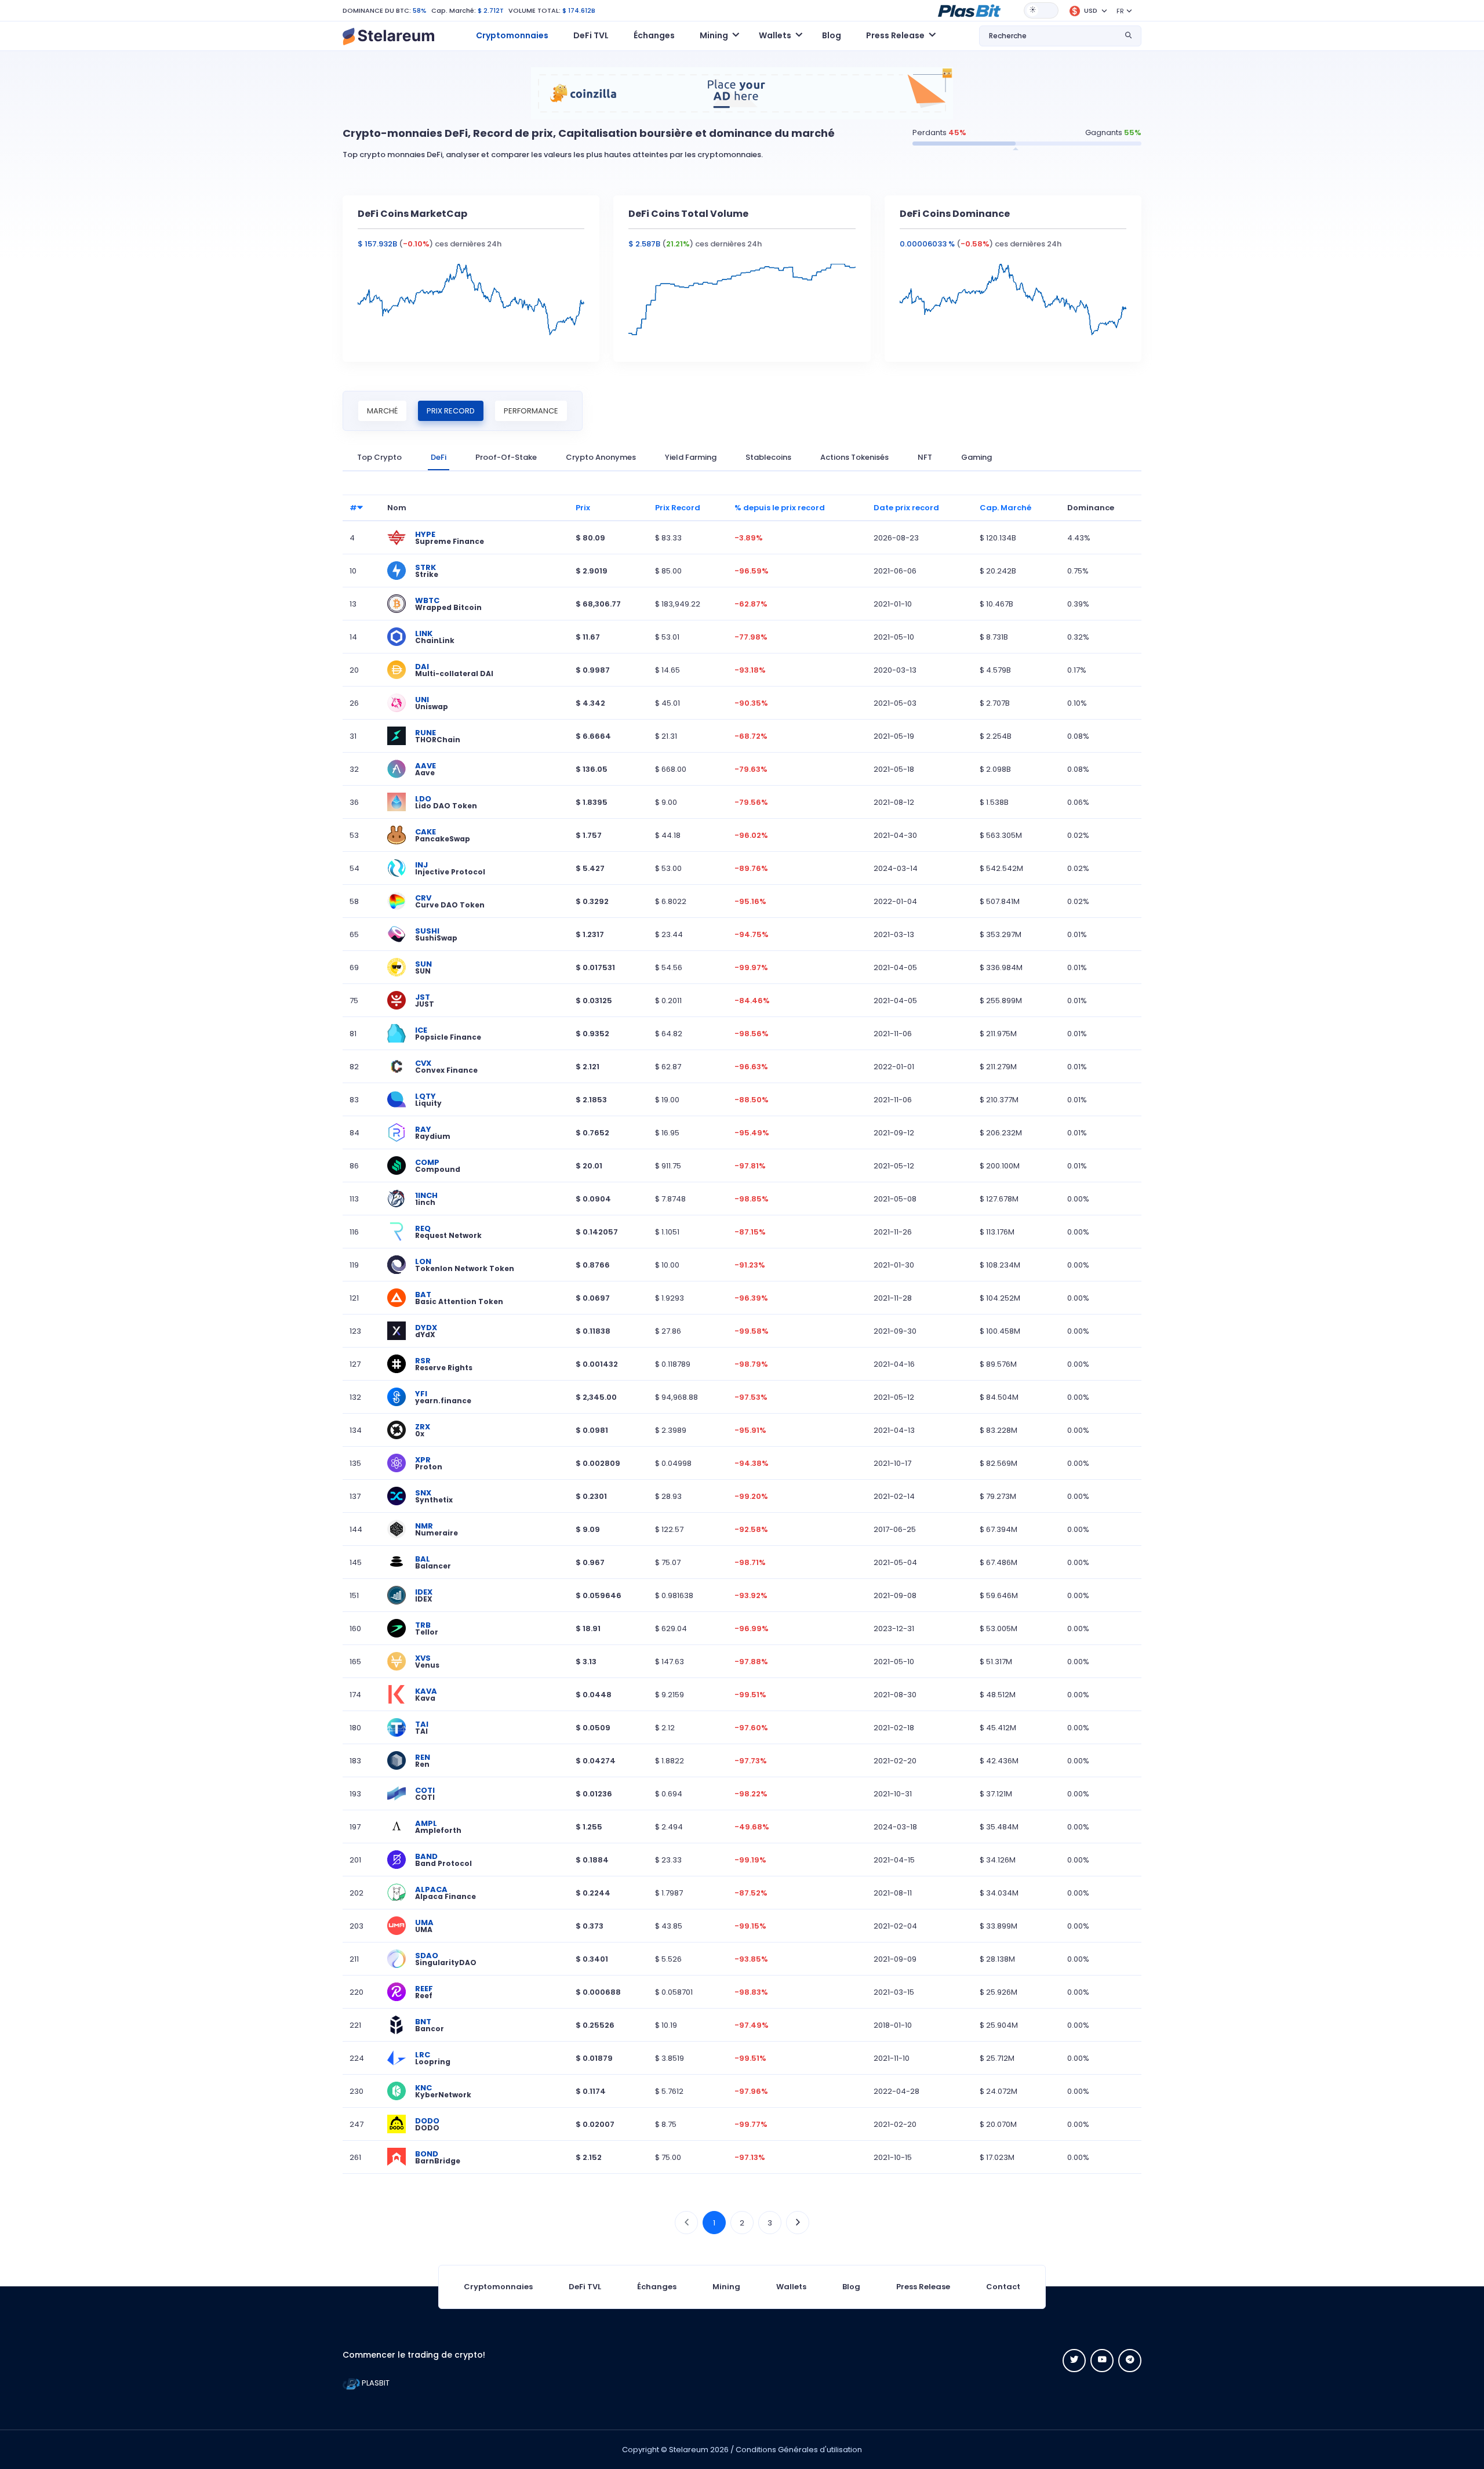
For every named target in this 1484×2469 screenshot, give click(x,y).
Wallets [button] (775, 35)
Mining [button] (714, 35)
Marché (382, 411)
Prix (583, 508)
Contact (1003, 2287)
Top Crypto (379, 457)
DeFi (439, 457)
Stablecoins (768, 457)
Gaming (976, 457)
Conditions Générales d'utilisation (799, 2450)
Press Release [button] (895, 35)
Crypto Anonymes (601, 457)
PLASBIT (375, 2383)
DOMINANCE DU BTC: (377, 10)
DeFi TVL (591, 35)
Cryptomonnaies (512, 35)
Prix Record (451, 411)
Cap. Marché (1005, 508)
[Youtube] (1102, 2361)
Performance (531, 411)
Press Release (923, 2287)
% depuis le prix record (780, 508)
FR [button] (1120, 11)
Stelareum (689, 2450)
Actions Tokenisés (854, 457)
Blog (832, 35)
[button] (969, 10)
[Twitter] (1074, 2361)
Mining (726, 2287)
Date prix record (906, 508)
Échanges (654, 35)
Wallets (791, 2287)
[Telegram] (1130, 2361)
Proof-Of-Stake (506, 457)
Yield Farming (691, 457)
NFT (925, 457)
